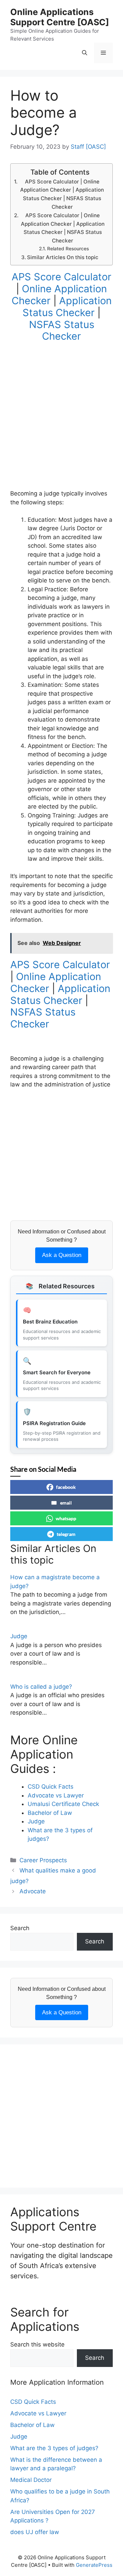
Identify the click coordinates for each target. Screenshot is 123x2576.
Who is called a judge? (41, 1687)
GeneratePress (94, 2565)
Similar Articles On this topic (63, 257)
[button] (85, 53)
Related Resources (68, 249)
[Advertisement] (61, 428)
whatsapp (66, 1518)
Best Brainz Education (50, 1322)
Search (20, 1928)
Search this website (37, 2344)
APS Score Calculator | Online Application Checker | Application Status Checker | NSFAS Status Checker (62, 194)
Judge (19, 1636)
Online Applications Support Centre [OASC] (60, 17)
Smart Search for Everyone (57, 1372)
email (66, 1503)
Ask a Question (62, 1255)
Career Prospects (43, 1860)
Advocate (33, 1891)
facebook (66, 1487)
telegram (66, 1534)
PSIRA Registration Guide (54, 1423)
